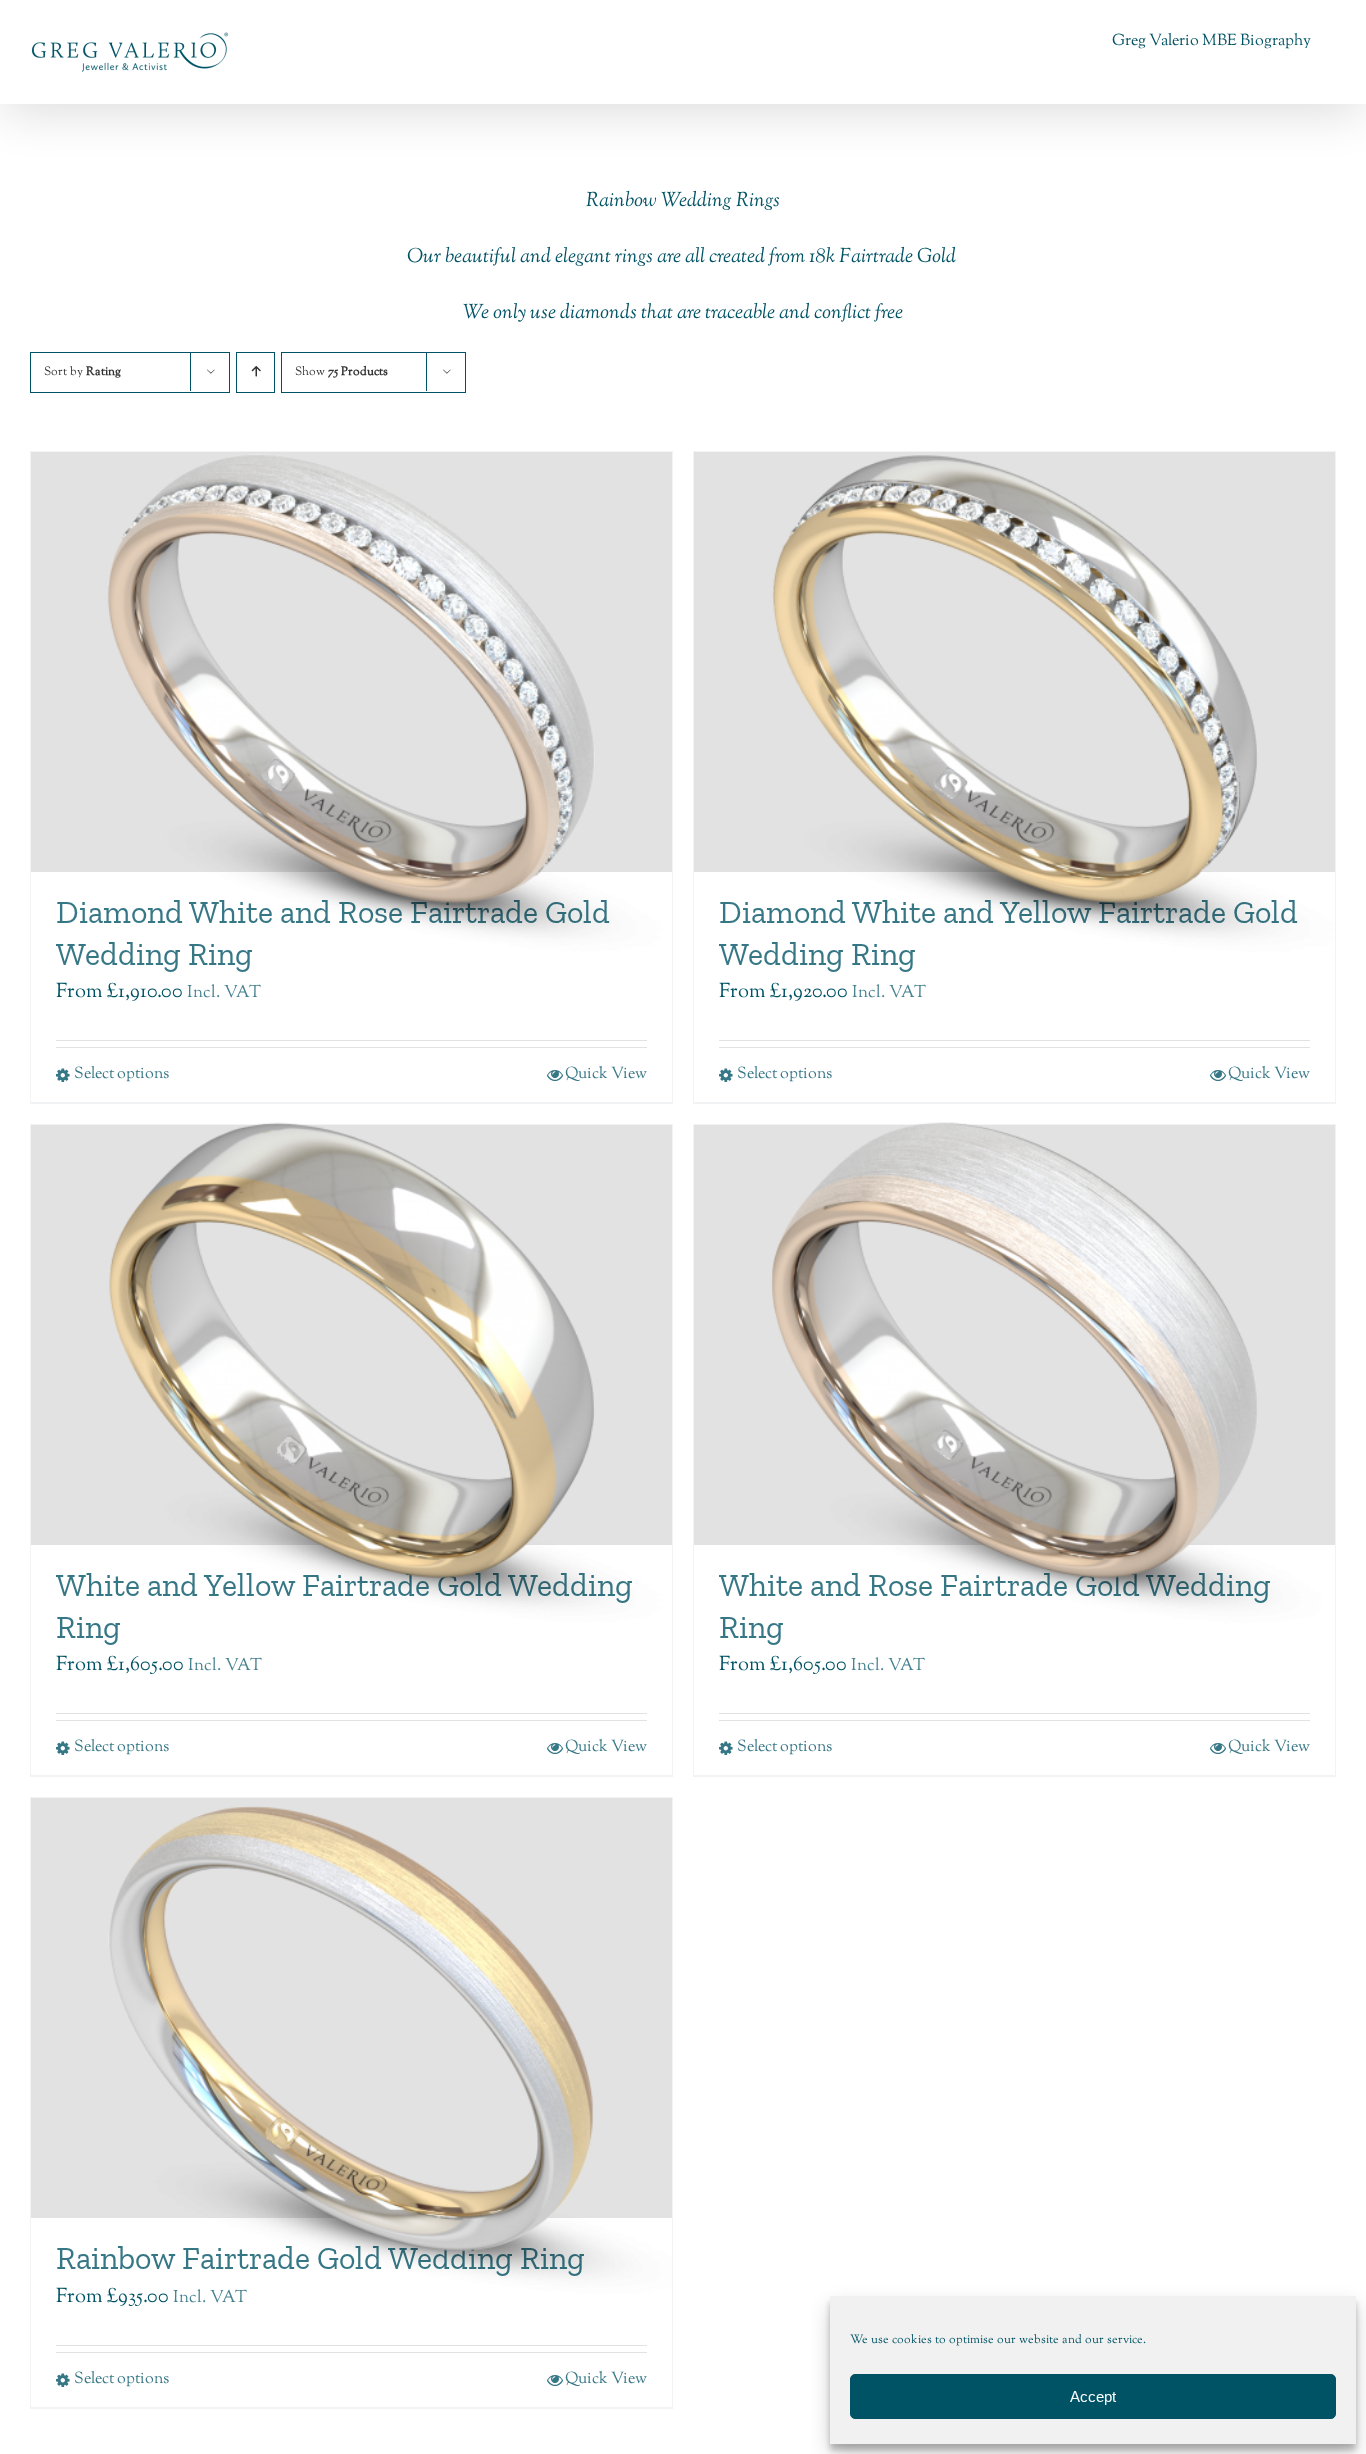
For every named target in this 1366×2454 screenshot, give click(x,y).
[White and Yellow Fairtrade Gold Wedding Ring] (351, 1335)
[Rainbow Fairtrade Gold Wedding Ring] (351, 2008)
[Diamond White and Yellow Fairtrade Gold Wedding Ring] (1014, 662)
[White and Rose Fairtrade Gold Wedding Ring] (1014, 1335)
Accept (1093, 2396)
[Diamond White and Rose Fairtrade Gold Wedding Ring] (351, 662)
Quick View (1269, 1747)
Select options (784, 1747)
